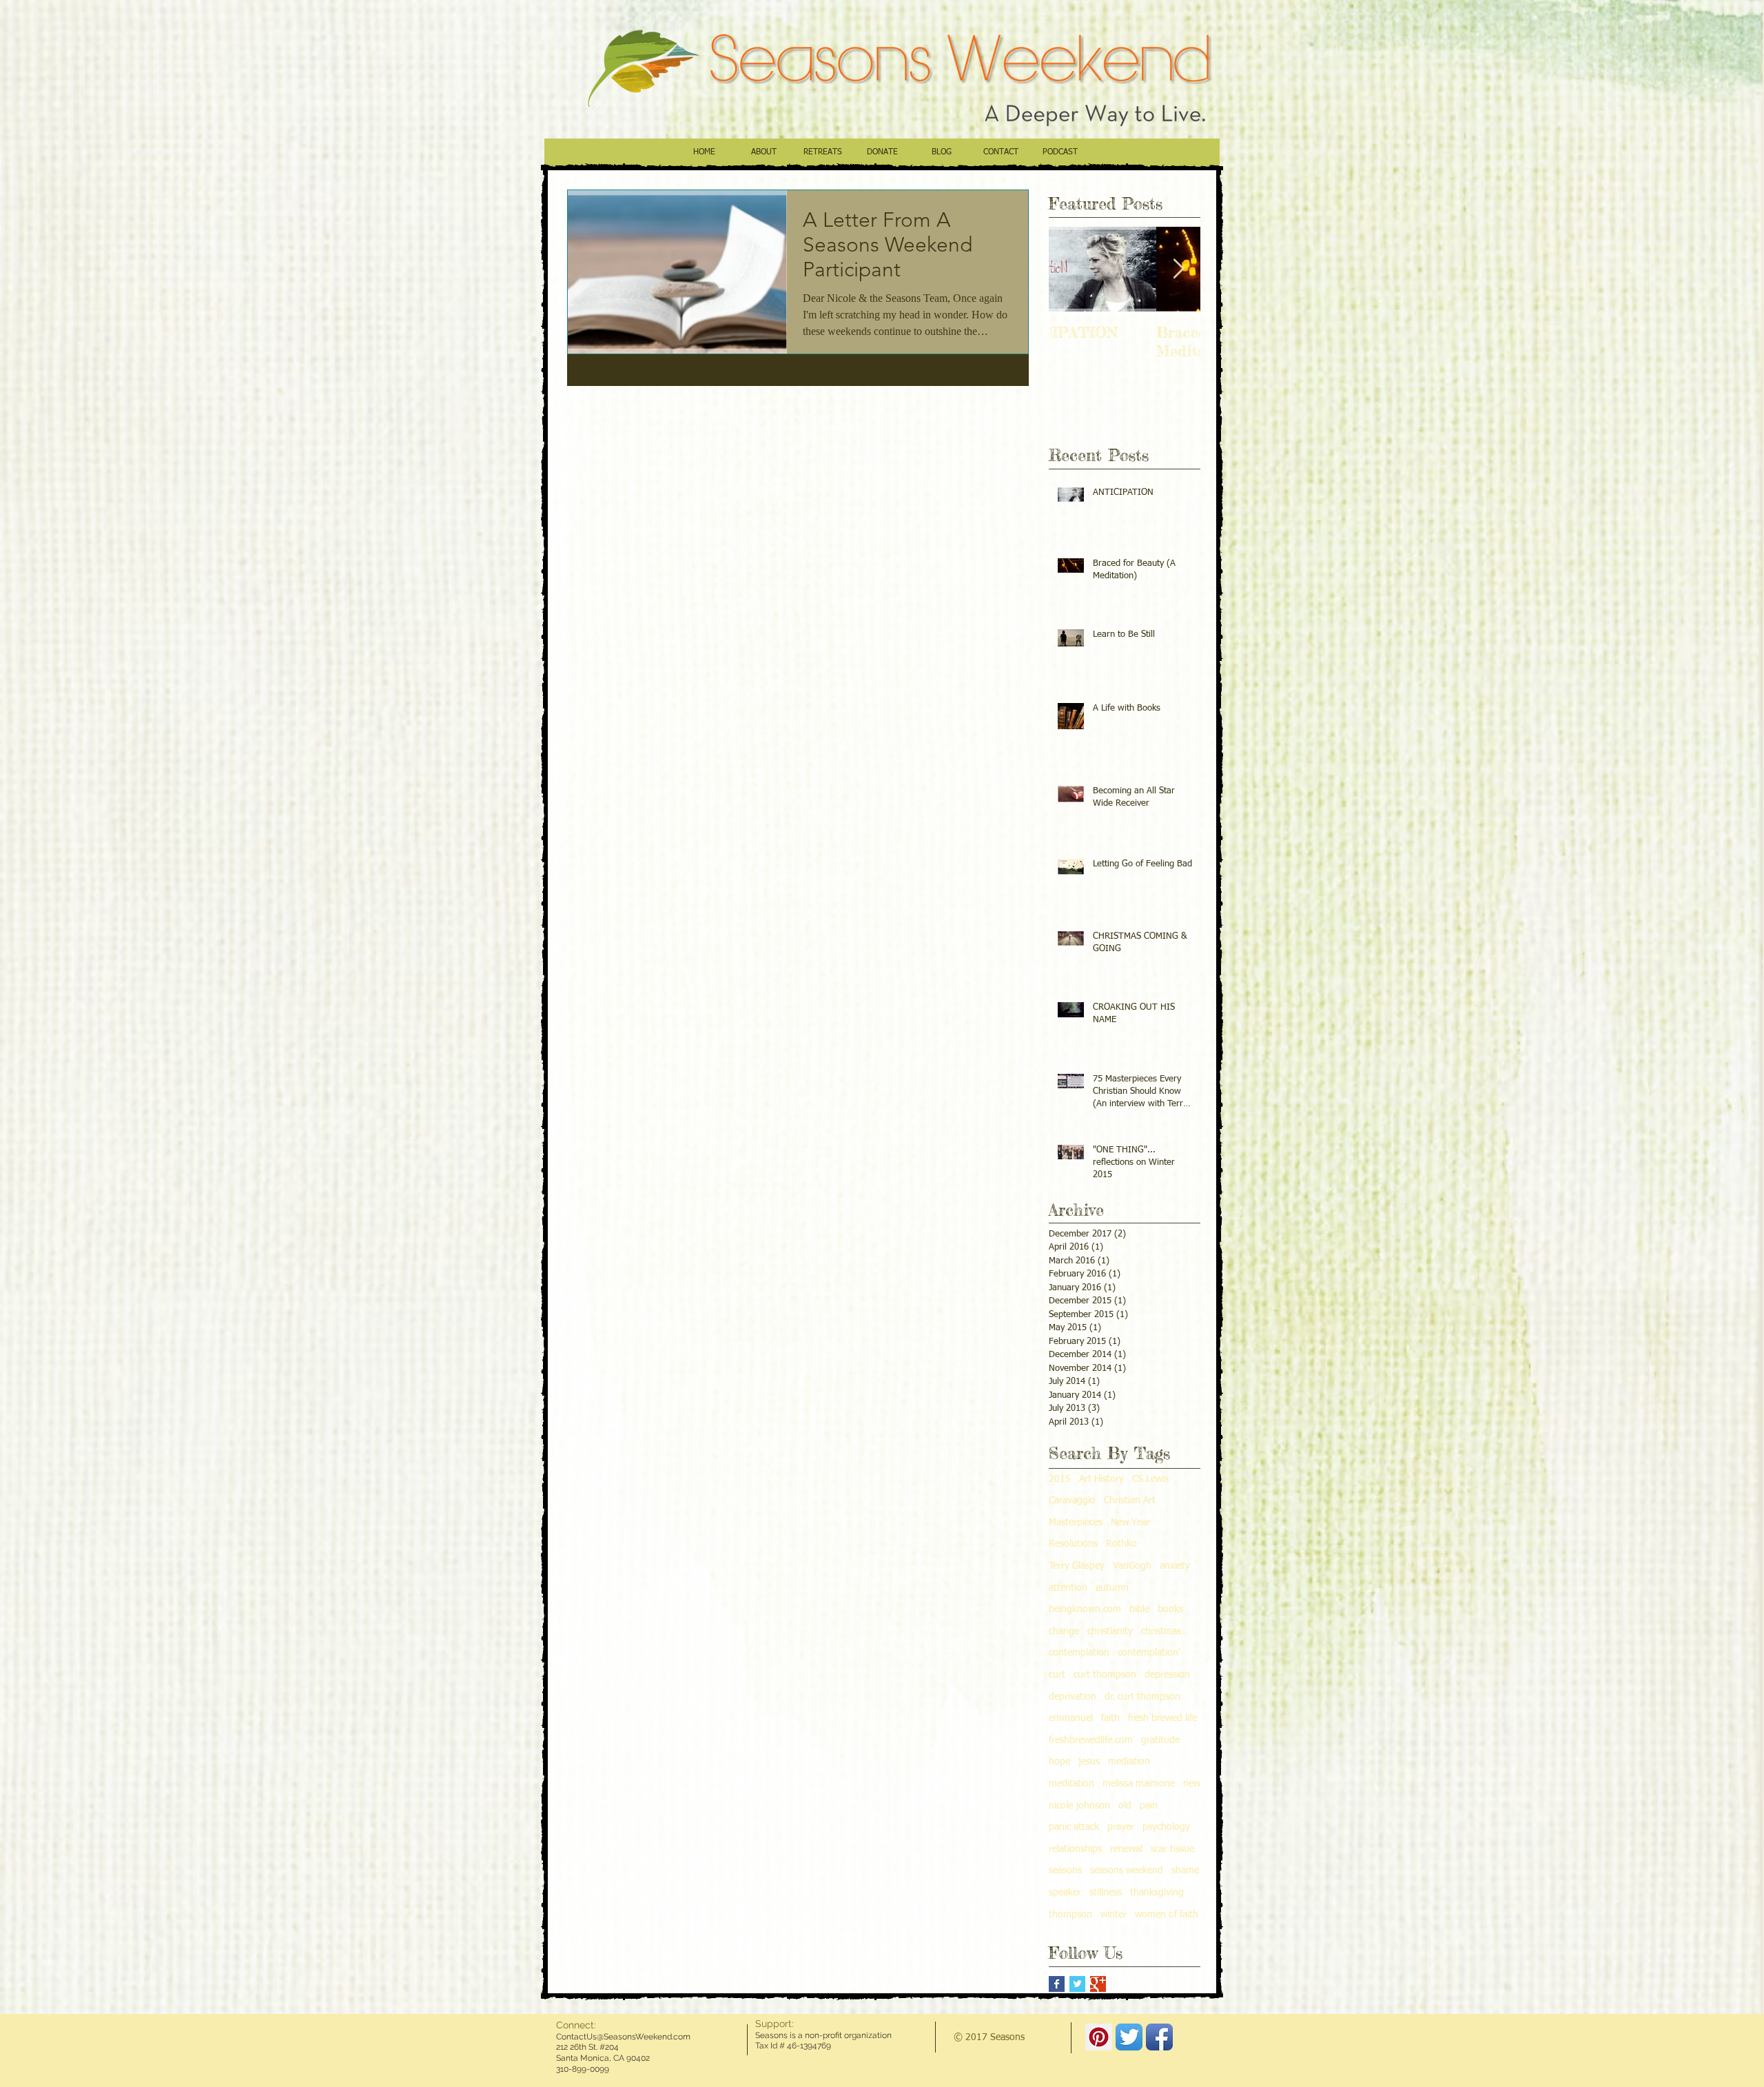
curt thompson (1105, 1675)
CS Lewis (1150, 1479)
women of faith (1167, 1915)
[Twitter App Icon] (1129, 2037)
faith (1110, 1718)
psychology (1166, 1827)
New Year (1130, 1523)
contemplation (1079, 1653)
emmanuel (1071, 1718)
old (1125, 1806)
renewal (1126, 1849)
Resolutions (1073, 1544)
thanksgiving (1157, 1893)
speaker (1065, 1893)
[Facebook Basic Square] (1057, 1984)
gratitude (1160, 1740)
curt (1057, 1675)
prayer (1121, 1827)
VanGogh (1132, 1566)
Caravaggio (1072, 1500)
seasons (1065, 1871)
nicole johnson (1079, 1806)
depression (1167, 1675)
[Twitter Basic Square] (1077, 1984)
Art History (1101, 1479)
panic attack (1074, 1827)
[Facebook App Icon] (1159, 2037)
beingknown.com (1085, 1609)
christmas (1161, 1631)
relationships (1075, 1849)
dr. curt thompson (1142, 1697)
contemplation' (1149, 1653)
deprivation (1073, 1697)
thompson (1070, 1915)
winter (1114, 1915)
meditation (1071, 1784)
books (1170, 1609)
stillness (1106, 1893)
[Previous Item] (1071, 269)
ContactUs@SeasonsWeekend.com (623, 2037)
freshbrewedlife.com (1091, 1740)
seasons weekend (1127, 1871)
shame (1185, 1871)
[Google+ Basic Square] (1098, 1984)
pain (1149, 1806)
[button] (763, 157)
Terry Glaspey (1077, 1566)
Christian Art (1130, 1500)
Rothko (1121, 1544)
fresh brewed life (1162, 1718)
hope (1059, 1762)
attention (1068, 1588)
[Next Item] (1178, 269)
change (1064, 1631)
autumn (1112, 1588)
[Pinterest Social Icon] (1099, 2037)
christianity (1110, 1631)
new (1192, 1784)
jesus (1089, 1762)
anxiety (1175, 1566)
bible (1139, 1609)
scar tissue (1172, 1849)
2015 (1060, 1479)
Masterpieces (1076, 1523)
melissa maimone (1139, 1784)
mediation (1129, 1762)
